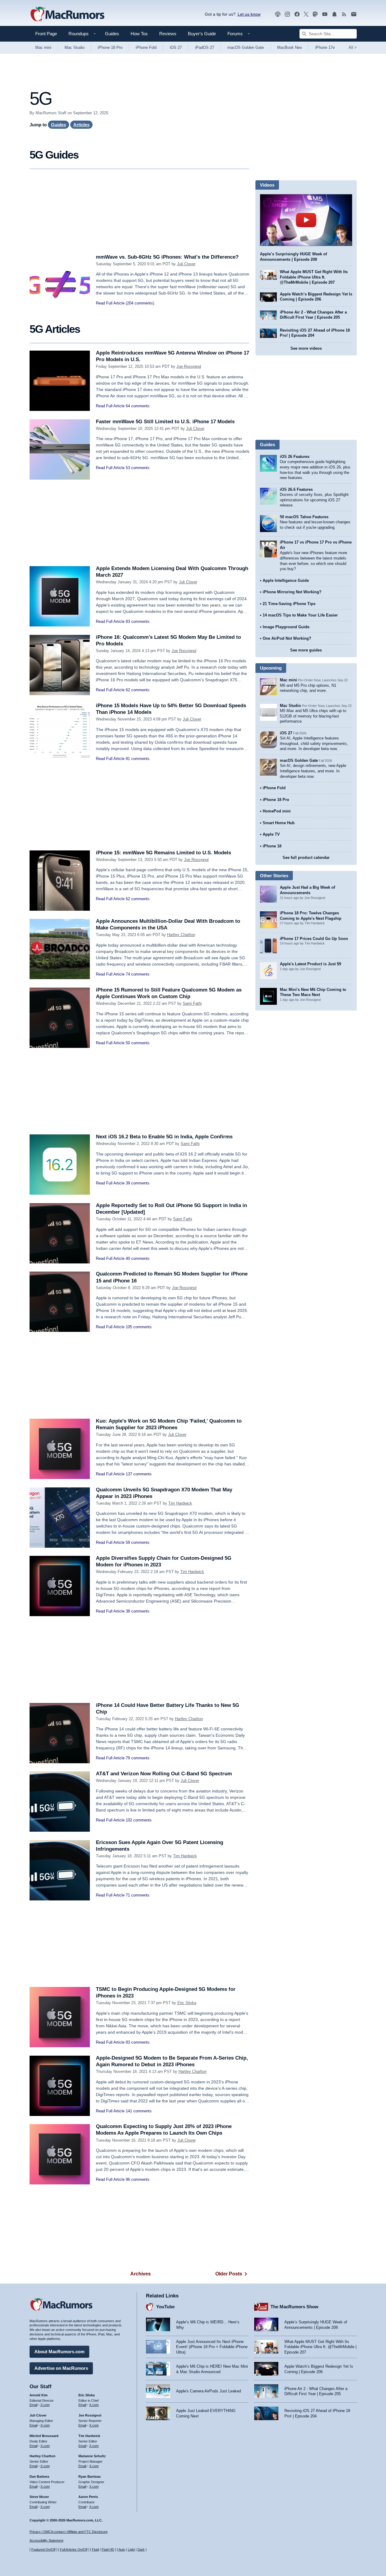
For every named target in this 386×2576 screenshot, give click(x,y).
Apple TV (271, 834)
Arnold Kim (39, 2395)
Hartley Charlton (181, 935)
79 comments (138, 1758)
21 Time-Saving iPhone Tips (289, 604)
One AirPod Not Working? (287, 638)
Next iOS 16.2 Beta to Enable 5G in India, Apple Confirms (164, 1137)
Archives (141, 2274)
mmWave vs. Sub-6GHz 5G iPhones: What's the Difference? (167, 257)
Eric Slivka (187, 2003)
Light (131, 2549)
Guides (112, 34)
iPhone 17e (325, 47)
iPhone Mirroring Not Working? (292, 592)
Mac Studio (74, 47)
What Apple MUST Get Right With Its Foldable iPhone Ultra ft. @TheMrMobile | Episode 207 (314, 277)
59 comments (138, 1542)
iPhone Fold (146, 47)
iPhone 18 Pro (110, 47)
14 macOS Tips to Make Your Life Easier (300, 615)
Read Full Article (110, 303)
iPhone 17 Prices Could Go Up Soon (314, 939)
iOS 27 (176, 47)
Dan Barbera (39, 2477)
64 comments (138, 406)
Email (33, 2405)
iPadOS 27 (205, 47)
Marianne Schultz (92, 2456)
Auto (122, 2549)
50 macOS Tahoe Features (304, 517)
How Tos (139, 34)
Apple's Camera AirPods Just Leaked (209, 2391)
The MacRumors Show (294, 2307)
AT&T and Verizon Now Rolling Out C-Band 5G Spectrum (164, 1774)
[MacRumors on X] (306, 14)
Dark (141, 2549)
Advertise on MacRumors (61, 2368)
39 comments (138, 1183)
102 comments (139, 1820)
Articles (81, 125)
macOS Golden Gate (246, 47)
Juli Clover (186, 264)
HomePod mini (277, 811)
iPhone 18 (272, 846)
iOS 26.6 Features (296, 489)
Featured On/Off (43, 2549)
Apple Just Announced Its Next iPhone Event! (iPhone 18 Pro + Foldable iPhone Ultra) (212, 2347)
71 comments (138, 1895)
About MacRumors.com (59, 2352)
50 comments (138, 1043)
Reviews (168, 34)
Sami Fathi (192, 1003)
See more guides (306, 650)
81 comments (138, 759)
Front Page (46, 34)
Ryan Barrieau (90, 2477)
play (306, 220)
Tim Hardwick (180, 1503)
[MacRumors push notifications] (334, 14)
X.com (45, 2405)
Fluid (95, 2549)
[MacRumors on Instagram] (287, 14)
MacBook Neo (289, 47)
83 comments (138, 621)
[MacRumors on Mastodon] (315, 14)
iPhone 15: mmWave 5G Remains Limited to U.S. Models (163, 853)
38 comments (138, 1611)
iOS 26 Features (295, 457)
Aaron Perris (88, 2497)
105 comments (139, 1327)
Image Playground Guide (286, 627)
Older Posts (229, 2274)
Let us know (249, 14)
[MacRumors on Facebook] (297, 14)
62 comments (138, 690)
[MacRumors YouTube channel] (325, 14)
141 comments (139, 2111)
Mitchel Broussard (44, 2436)
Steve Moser (39, 2497)
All (353, 47)
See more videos (306, 348)
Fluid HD (108, 2549)
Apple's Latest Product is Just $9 (310, 964)
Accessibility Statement (46, 2540)
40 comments (138, 1258)
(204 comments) (140, 303)
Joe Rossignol (189, 366)
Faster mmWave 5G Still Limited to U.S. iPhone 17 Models (165, 422)
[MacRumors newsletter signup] (354, 14)
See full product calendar (306, 858)
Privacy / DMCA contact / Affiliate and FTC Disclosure (69, 2532)
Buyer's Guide (202, 34)
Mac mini (43, 47)
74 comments (138, 974)
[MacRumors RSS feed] (344, 14)
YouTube (165, 2307)
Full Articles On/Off (74, 2549)
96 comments (138, 2179)
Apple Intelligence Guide (286, 580)
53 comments (138, 468)
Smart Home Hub (279, 823)
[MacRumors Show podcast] (278, 14)
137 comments (139, 1474)
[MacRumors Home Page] (67, 14)
